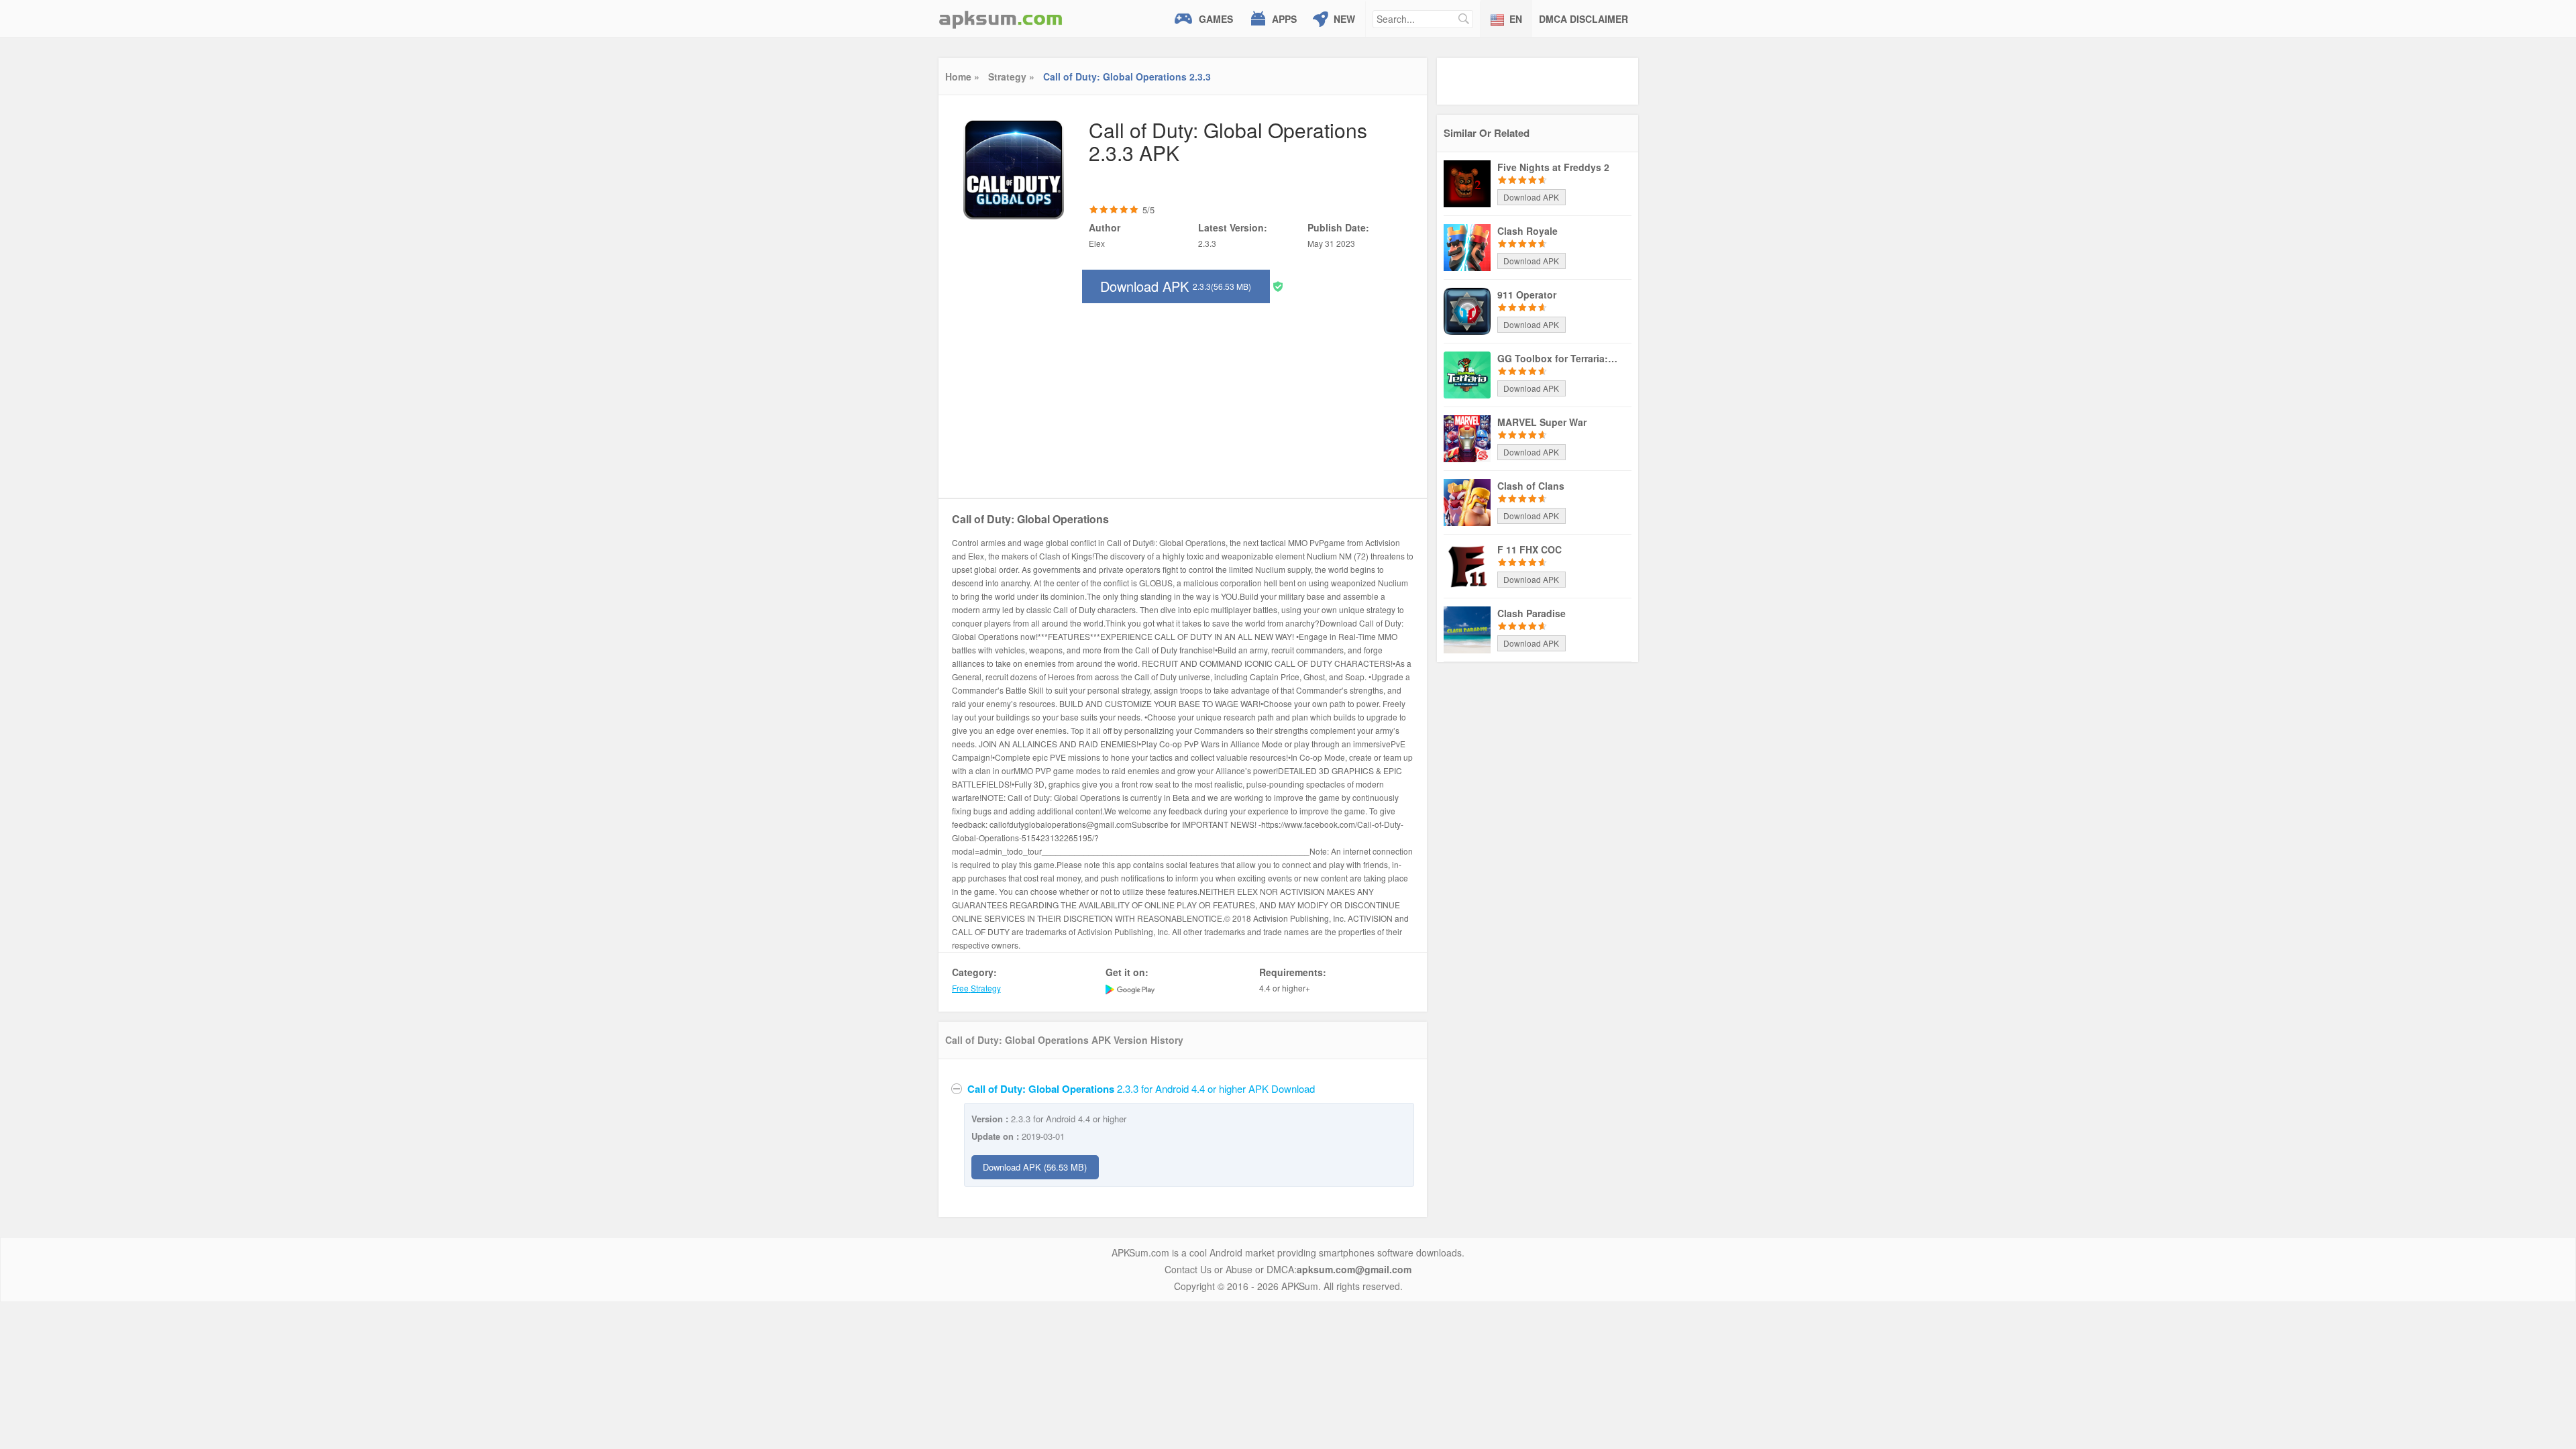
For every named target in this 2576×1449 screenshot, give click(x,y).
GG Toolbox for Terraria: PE (1558, 358)
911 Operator (1527, 294)
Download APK (1176, 286)
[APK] (1001, 18)
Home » (962, 76)
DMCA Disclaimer (1584, 19)
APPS (1284, 19)
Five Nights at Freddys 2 (1553, 167)
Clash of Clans (1531, 486)
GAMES (1216, 19)
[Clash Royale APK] (1467, 246)
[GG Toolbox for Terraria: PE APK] (1467, 374)
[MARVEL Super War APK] (1467, 437)
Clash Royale (1527, 231)
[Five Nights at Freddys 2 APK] (1467, 182)
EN (1516, 19)
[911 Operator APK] (1467, 310)
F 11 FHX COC (1529, 549)
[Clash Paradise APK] (1467, 629)
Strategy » (1011, 76)
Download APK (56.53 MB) (1035, 1167)
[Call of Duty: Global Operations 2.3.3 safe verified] (1278, 285)
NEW (1344, 19)
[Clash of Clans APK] (1467, 501)
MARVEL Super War (1542, 422)
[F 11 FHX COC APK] (1467, 565)
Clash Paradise (1532, 613)
